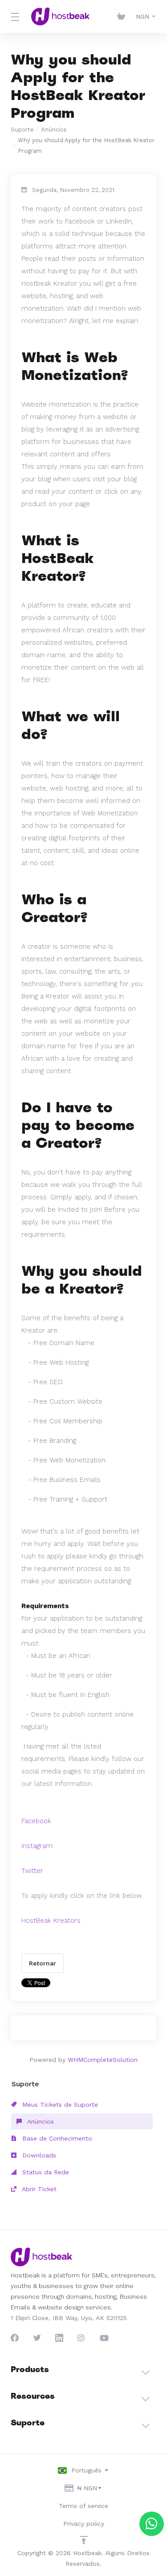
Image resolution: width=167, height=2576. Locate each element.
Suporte (22, 130)
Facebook (36, 1821)
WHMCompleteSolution (103, 2060)
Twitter (32, 1871)
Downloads (38, 2155)
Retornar (43, 1963)
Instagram (37, 1846)
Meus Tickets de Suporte (59, 2105)
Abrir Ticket (38, 2189)
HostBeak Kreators (51, 1921)
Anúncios (54, 130)
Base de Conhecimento (56, 2138)
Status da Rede (45, 2172)
